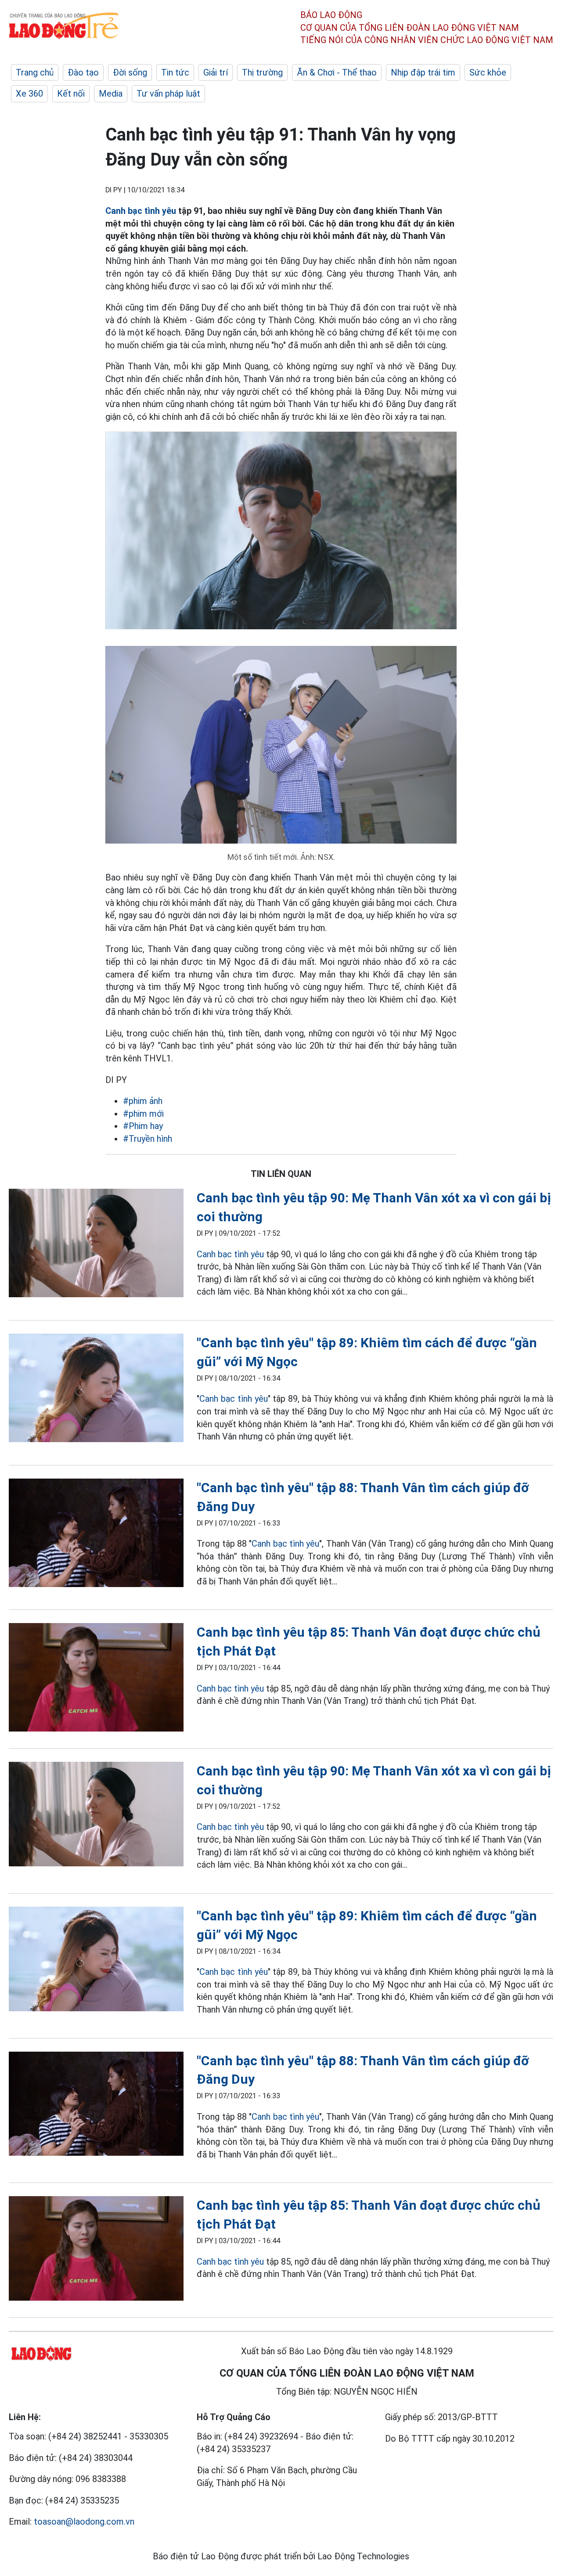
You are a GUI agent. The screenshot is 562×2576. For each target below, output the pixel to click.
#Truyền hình (148, 1139)
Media (111, 94)
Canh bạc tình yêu (141, 211)
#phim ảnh (143, 1101)
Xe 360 (29, 94)
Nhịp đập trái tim (423, 72)
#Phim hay (143, 1126)
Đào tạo (83, 72)
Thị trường (262, 72)
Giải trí (216, 72)
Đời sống (130, 72)
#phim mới (143, 1114)
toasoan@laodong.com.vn (84, 2522)
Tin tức (175, 72)
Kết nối (71, 94)
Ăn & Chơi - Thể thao (337, 72)
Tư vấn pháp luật (168, 94)
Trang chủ (35, 72)
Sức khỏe (488, 72)
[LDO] (96, 1245)
